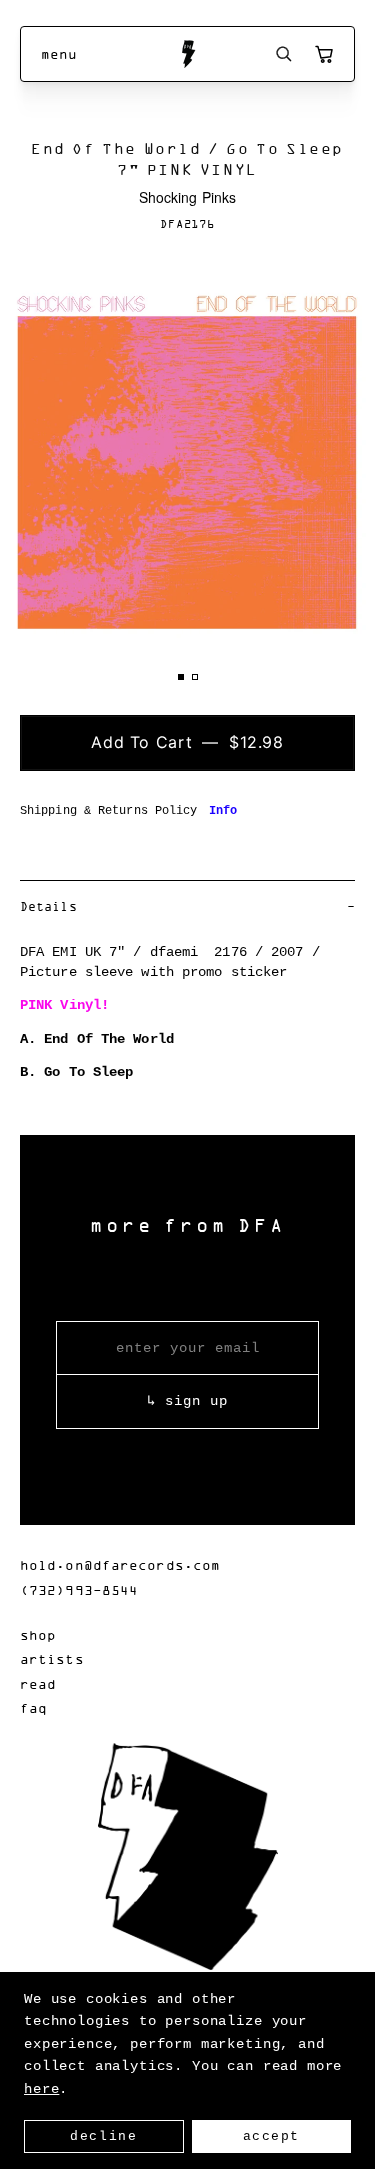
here (41, 2089)
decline (103, 2136)
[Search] (284, 54)
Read (38, 1683)
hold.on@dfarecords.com (120, 1564)
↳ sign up (187, 1401)
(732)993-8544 (79, 1589)
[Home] (187, 54)
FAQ (33, 1707)
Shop (38, 1634)
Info (223, 811)
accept (271, 2136)
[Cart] (324, 54)
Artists (52, 1658)
